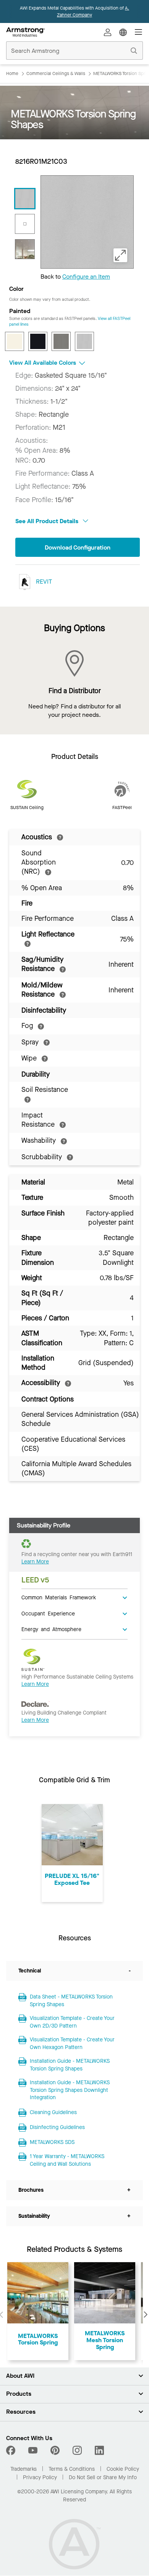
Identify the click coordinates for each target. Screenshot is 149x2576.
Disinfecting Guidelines (57, 2127)
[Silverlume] (84, 341)
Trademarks (23, 2469)
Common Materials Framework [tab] (59, 1597)
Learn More (35, 1562)
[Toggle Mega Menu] (138, 32)
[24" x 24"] (25, 224)
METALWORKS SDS (52, 2142)
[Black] (38, 341)
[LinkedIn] (99, 2450)
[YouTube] (33, 2450)
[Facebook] (12, 2450)
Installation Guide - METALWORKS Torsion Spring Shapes (70, 2065)
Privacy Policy (40, 2477)
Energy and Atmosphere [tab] (51, 1629)
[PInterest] (55, 2450)
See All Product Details (48, 521)
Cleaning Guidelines (53, 2112)
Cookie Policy (123, 2469)
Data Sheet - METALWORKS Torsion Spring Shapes (71, 2001)
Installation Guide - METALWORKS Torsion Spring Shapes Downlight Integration (70, 2090)
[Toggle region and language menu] (123, 32)
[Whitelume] (15, 341)
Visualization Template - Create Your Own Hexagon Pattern (72, 2043)
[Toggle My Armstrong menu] (108, 32)
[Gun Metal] (61, 341)
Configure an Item (86, 277)
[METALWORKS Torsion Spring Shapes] (25, 199)
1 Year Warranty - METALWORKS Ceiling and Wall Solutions (67, 2160)
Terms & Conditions (72, 2469)
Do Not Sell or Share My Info (103, 2477)
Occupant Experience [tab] (48, 1613)
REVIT (43, 582)
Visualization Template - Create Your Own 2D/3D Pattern (72, 2022)
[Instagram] (77, 2450)
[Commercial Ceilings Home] (25, 32)
